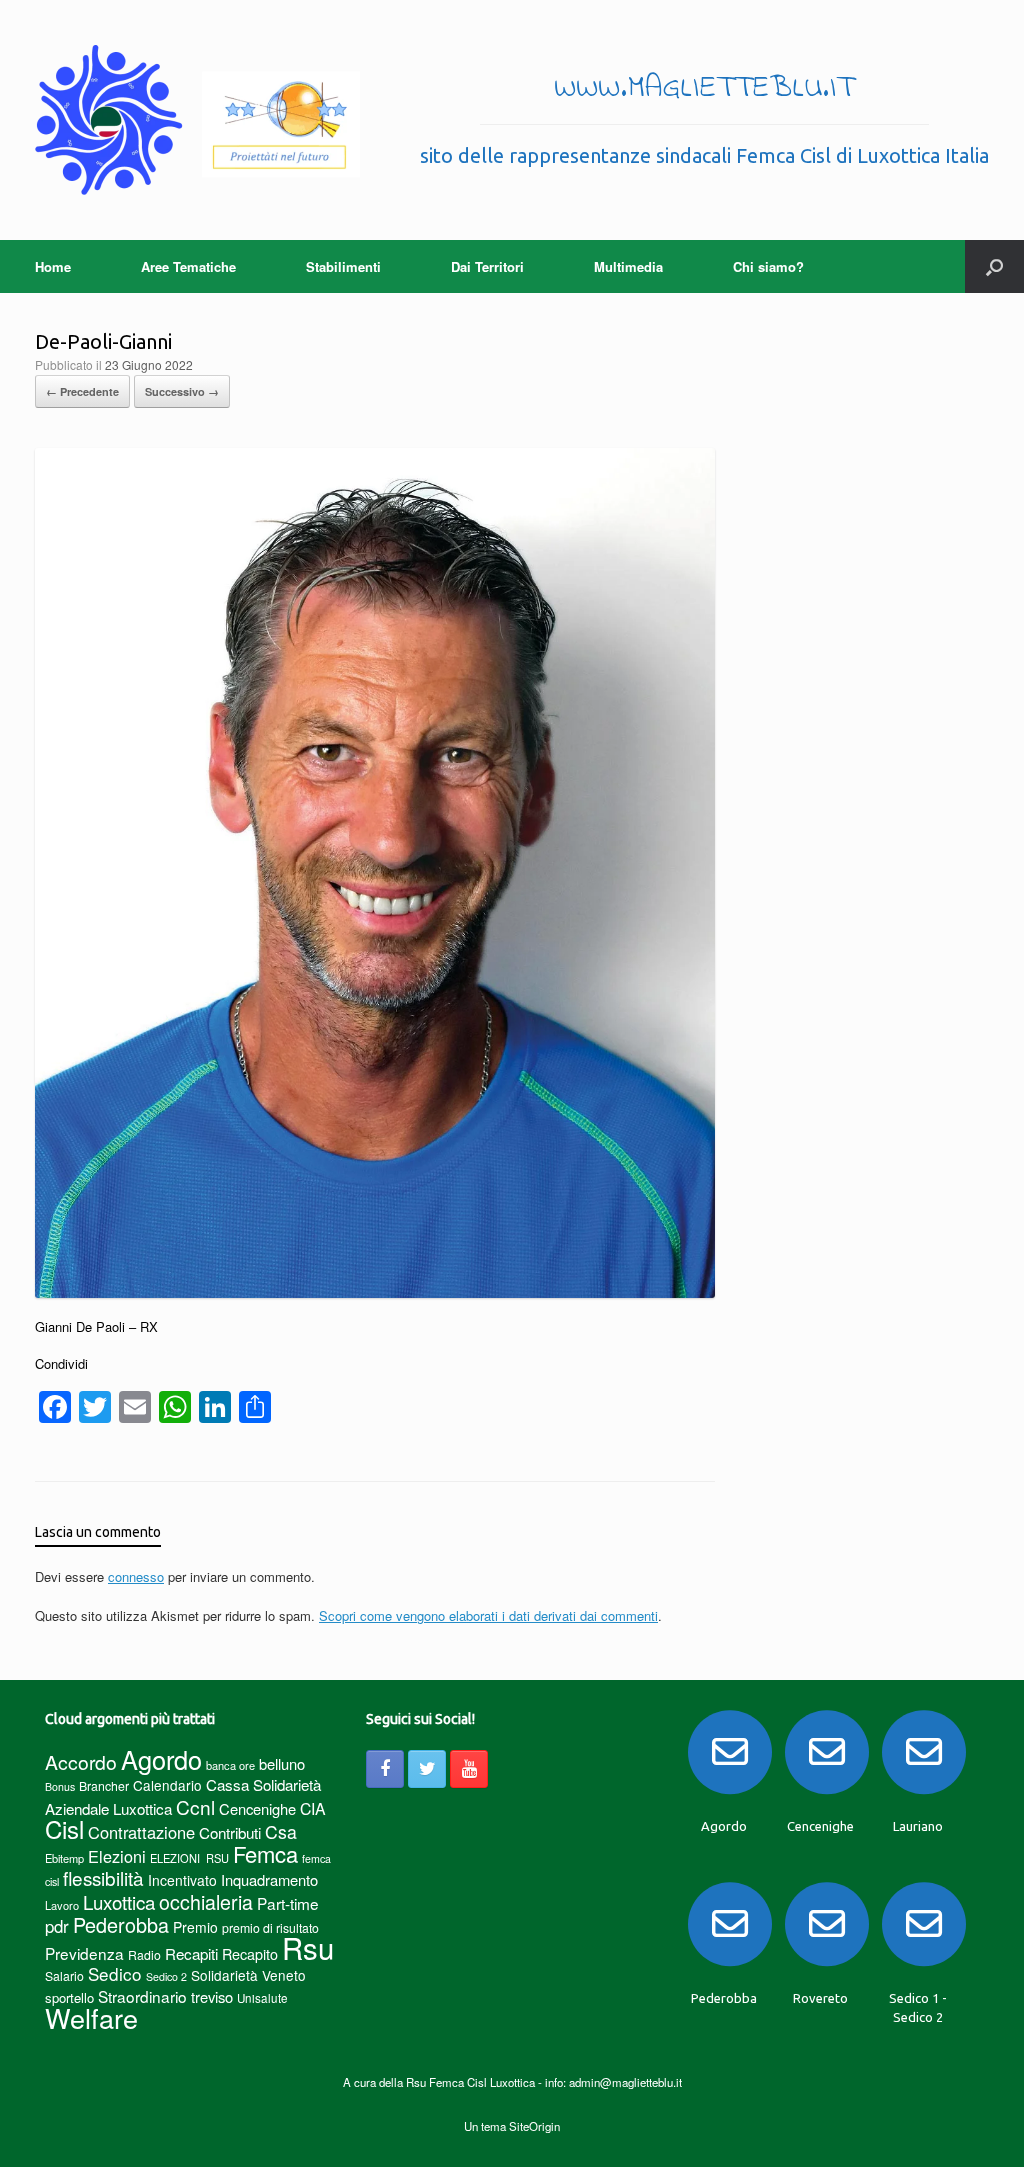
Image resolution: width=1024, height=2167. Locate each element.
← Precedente (82, 391)
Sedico (115, 1973)
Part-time (288, 1903)
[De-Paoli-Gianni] (375, 1292)
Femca (265, 1853)
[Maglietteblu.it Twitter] (427, 1769)
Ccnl (195, 1806)
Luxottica (119, 1901)
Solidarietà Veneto (248, 1975)
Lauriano (918, 1826)
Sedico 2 (166, 1976)
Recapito (250, 1953)
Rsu (308, 1947)
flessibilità (103, 1877)
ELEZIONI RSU (189, 1858)
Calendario (167, 1785)
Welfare (91, 2017)
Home (53, 266)
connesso (136, 1576)
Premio (195, 1927)
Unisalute (262, 1998)
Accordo (81, 1762)
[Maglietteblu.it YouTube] (469, 1769)
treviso (212, 1996)
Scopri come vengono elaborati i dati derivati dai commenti (488, 1615)
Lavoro (62, 1905)
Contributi (230, 1832)
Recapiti (191, 1953)
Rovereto (820, 1998)
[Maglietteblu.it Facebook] (385, 1769)
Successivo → (182, 391)
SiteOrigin (534, 2126)
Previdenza (84, 1953)
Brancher (104, 1785)
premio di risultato (270, 1927)
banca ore (230, 1765)
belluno (282, 1763)
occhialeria (206, 1902)
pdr (57, 1926)
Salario (64, 1975)
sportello (69, 1997)
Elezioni (117, 1856)
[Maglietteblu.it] (197, 120)
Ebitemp (64, 1858)
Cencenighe (257, 1808)
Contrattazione (141, 1832)
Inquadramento (269, 1879)
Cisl (64, 1828)
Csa (281, 1831)
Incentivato (182, 1880)
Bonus (60, 1786)
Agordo (161, 1759)
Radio (144, 1954)
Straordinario (142, 1996)
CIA (313, 1808)
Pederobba (121, 1924)
